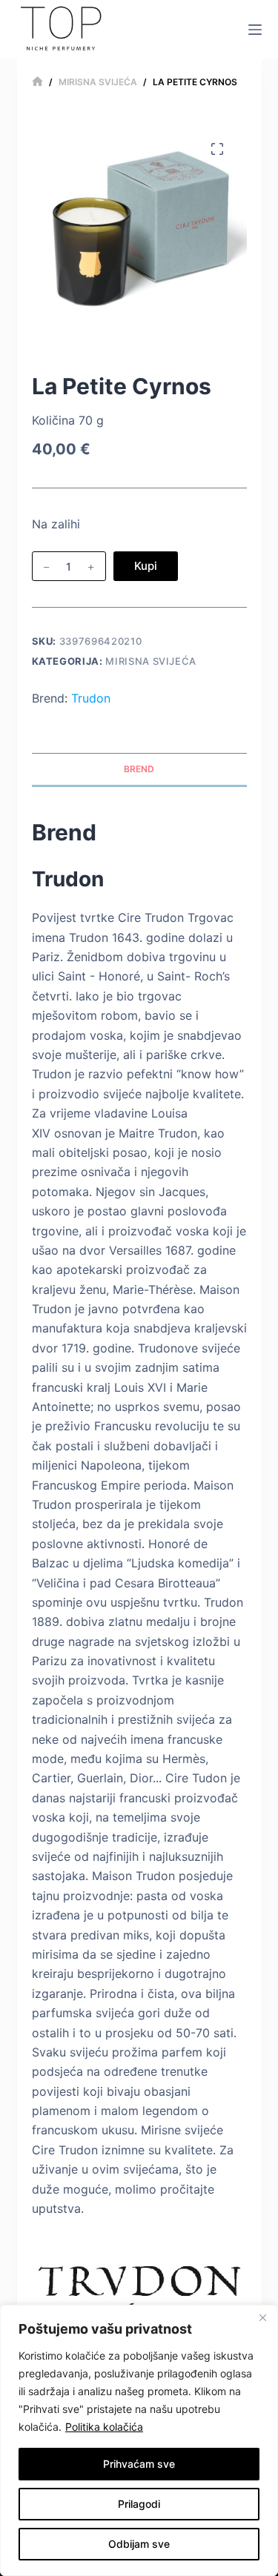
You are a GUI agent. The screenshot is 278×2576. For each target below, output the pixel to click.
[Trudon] (139, 2284)
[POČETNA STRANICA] (37, 82)
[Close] (262, 2317)
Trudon (91, 698)
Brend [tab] (139, 769)
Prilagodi (139, 2504)
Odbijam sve (139, 2544)
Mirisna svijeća (151, 661)
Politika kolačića (104, 2427)
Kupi (146, 566)
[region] (139, 2440)
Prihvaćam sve (139, 2464)
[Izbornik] (255, 30)
